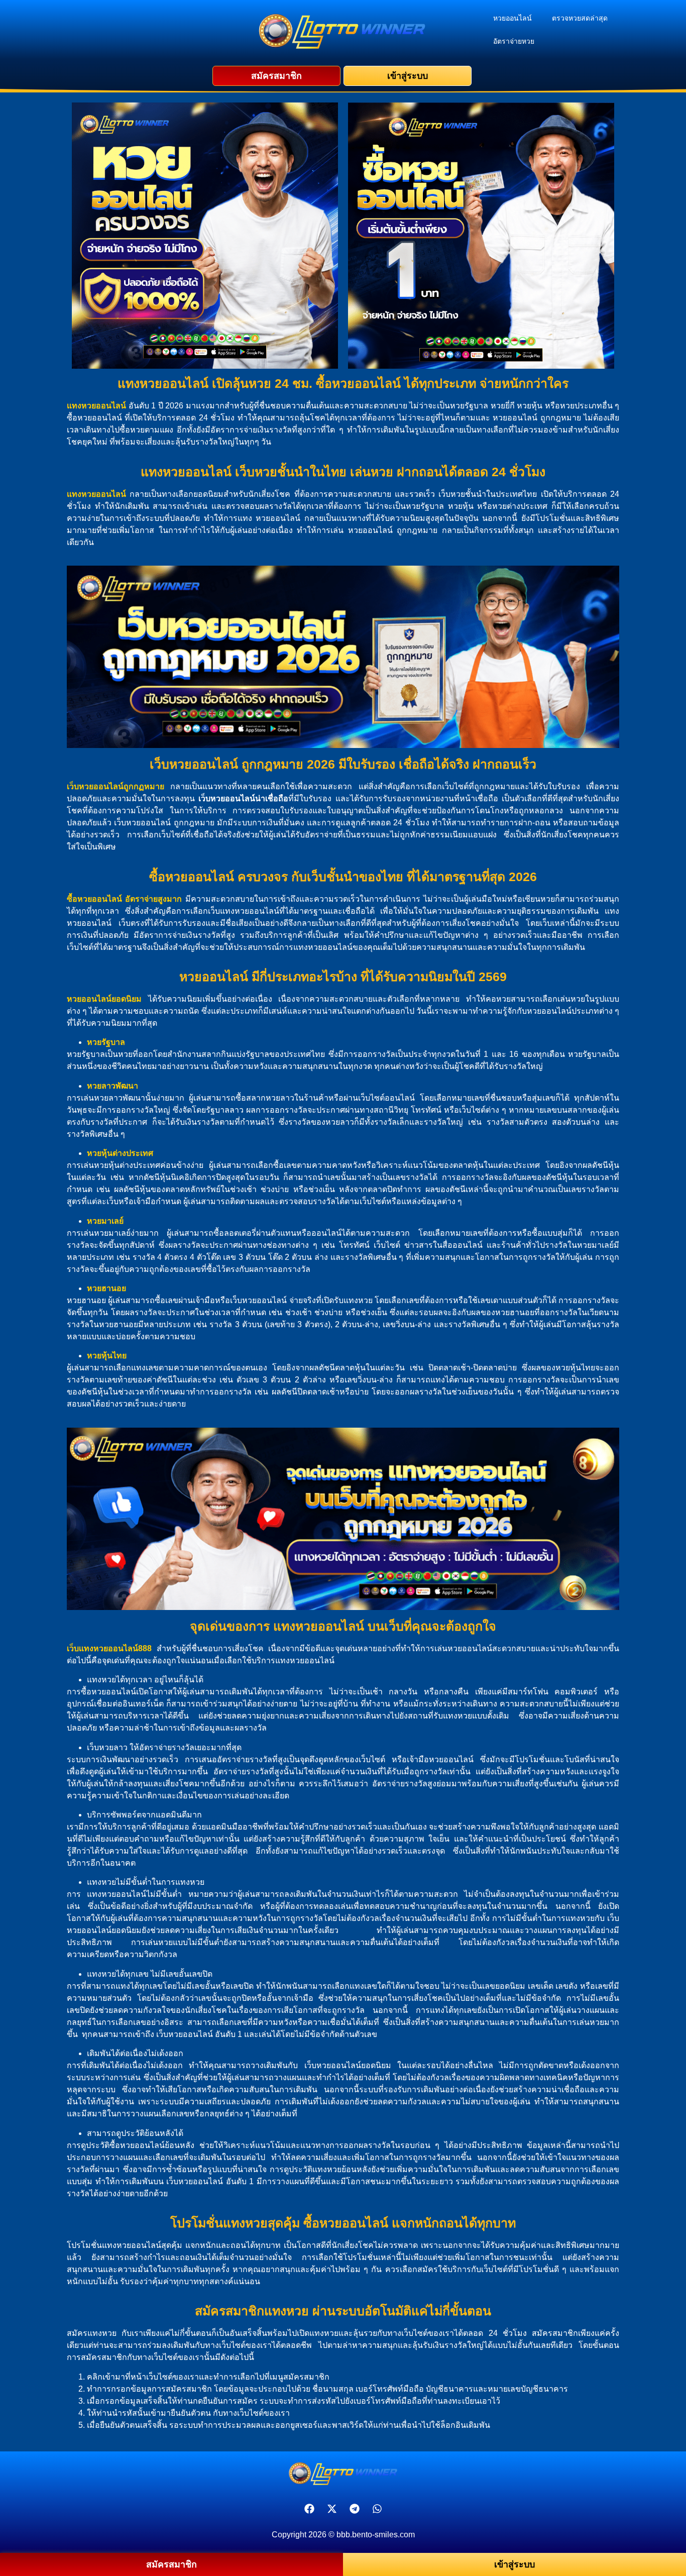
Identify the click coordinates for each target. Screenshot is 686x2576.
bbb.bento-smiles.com (376, 2535)
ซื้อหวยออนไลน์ (94, 899)
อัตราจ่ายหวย (514, 41)
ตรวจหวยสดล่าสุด (580, 18)
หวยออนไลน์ (512, 18)
